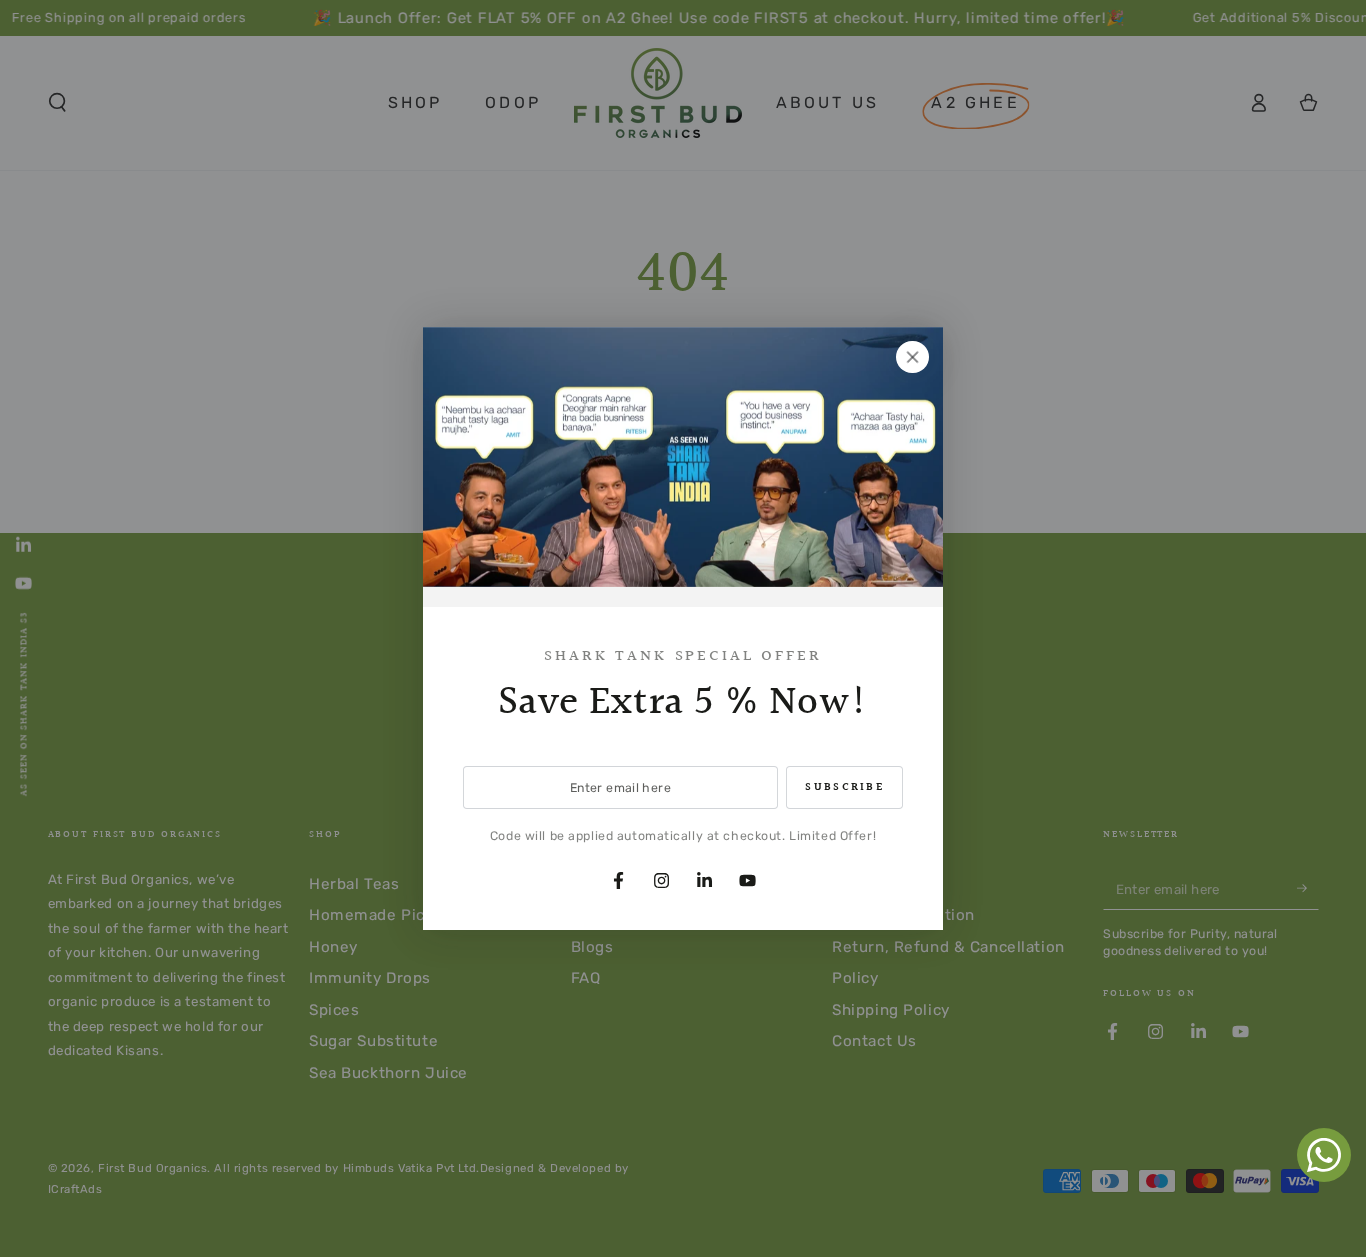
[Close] (913, 357)
